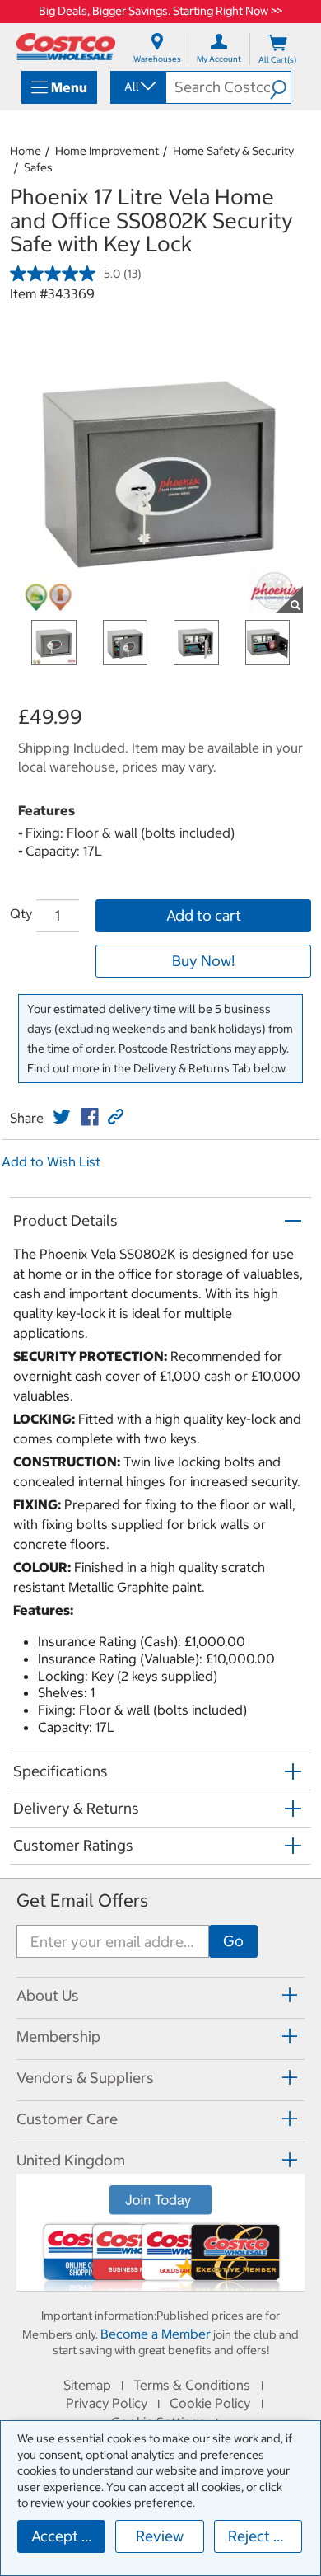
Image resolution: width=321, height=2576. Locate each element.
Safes (38, 167)
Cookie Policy (210, 2403)
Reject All (260, 2536)
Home (26, 151)
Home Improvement (107, 151)
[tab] (160, 1995)
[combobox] (137, 87)
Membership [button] (58, 2036)
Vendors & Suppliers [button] (85, 2078)
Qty (21, 913)
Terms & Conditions (192, 2385)
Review (160, 2536)
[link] (62, 1117)
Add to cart (204, 915)
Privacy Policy (107, 2403)
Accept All (65, 2536)
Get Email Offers (82, 1900)
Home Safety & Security (233, 151)
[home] (66, 47)
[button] (280, 87)
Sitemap (87, 2385)
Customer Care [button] (67, 2119)
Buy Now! (203, 961)
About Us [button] (48, 1995)
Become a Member (156, 2334)
